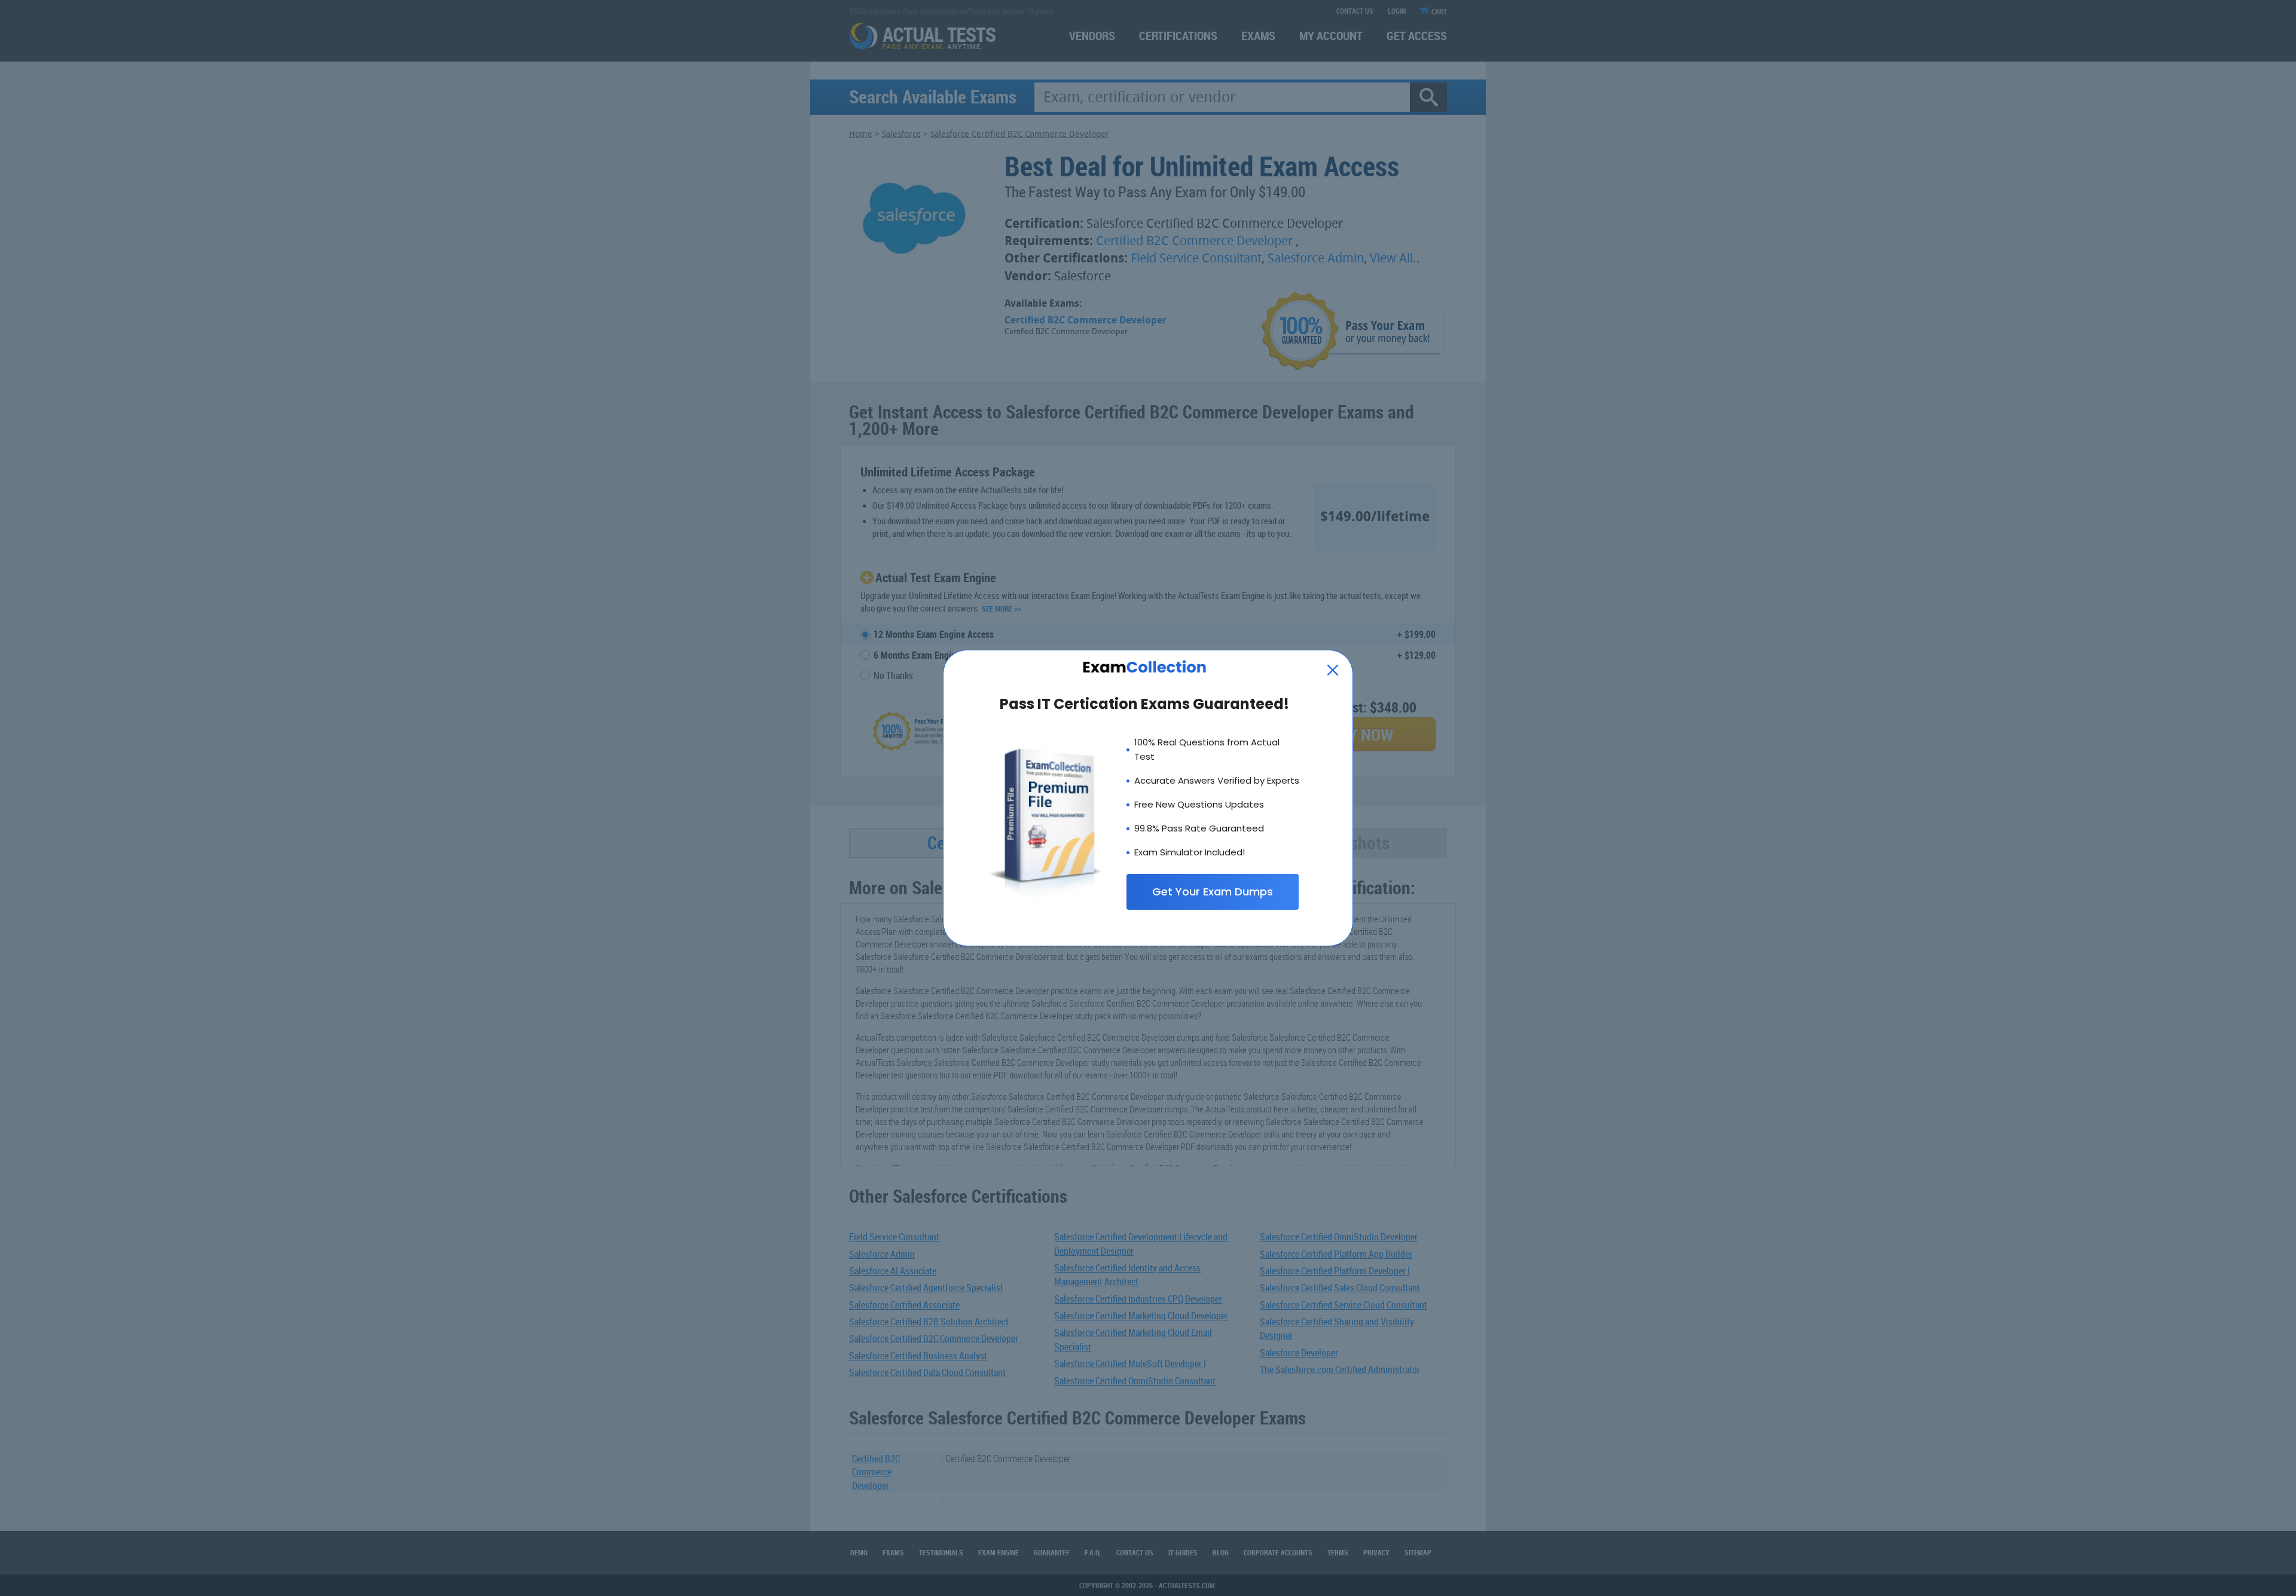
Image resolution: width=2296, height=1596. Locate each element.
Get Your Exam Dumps (1213, 892)
